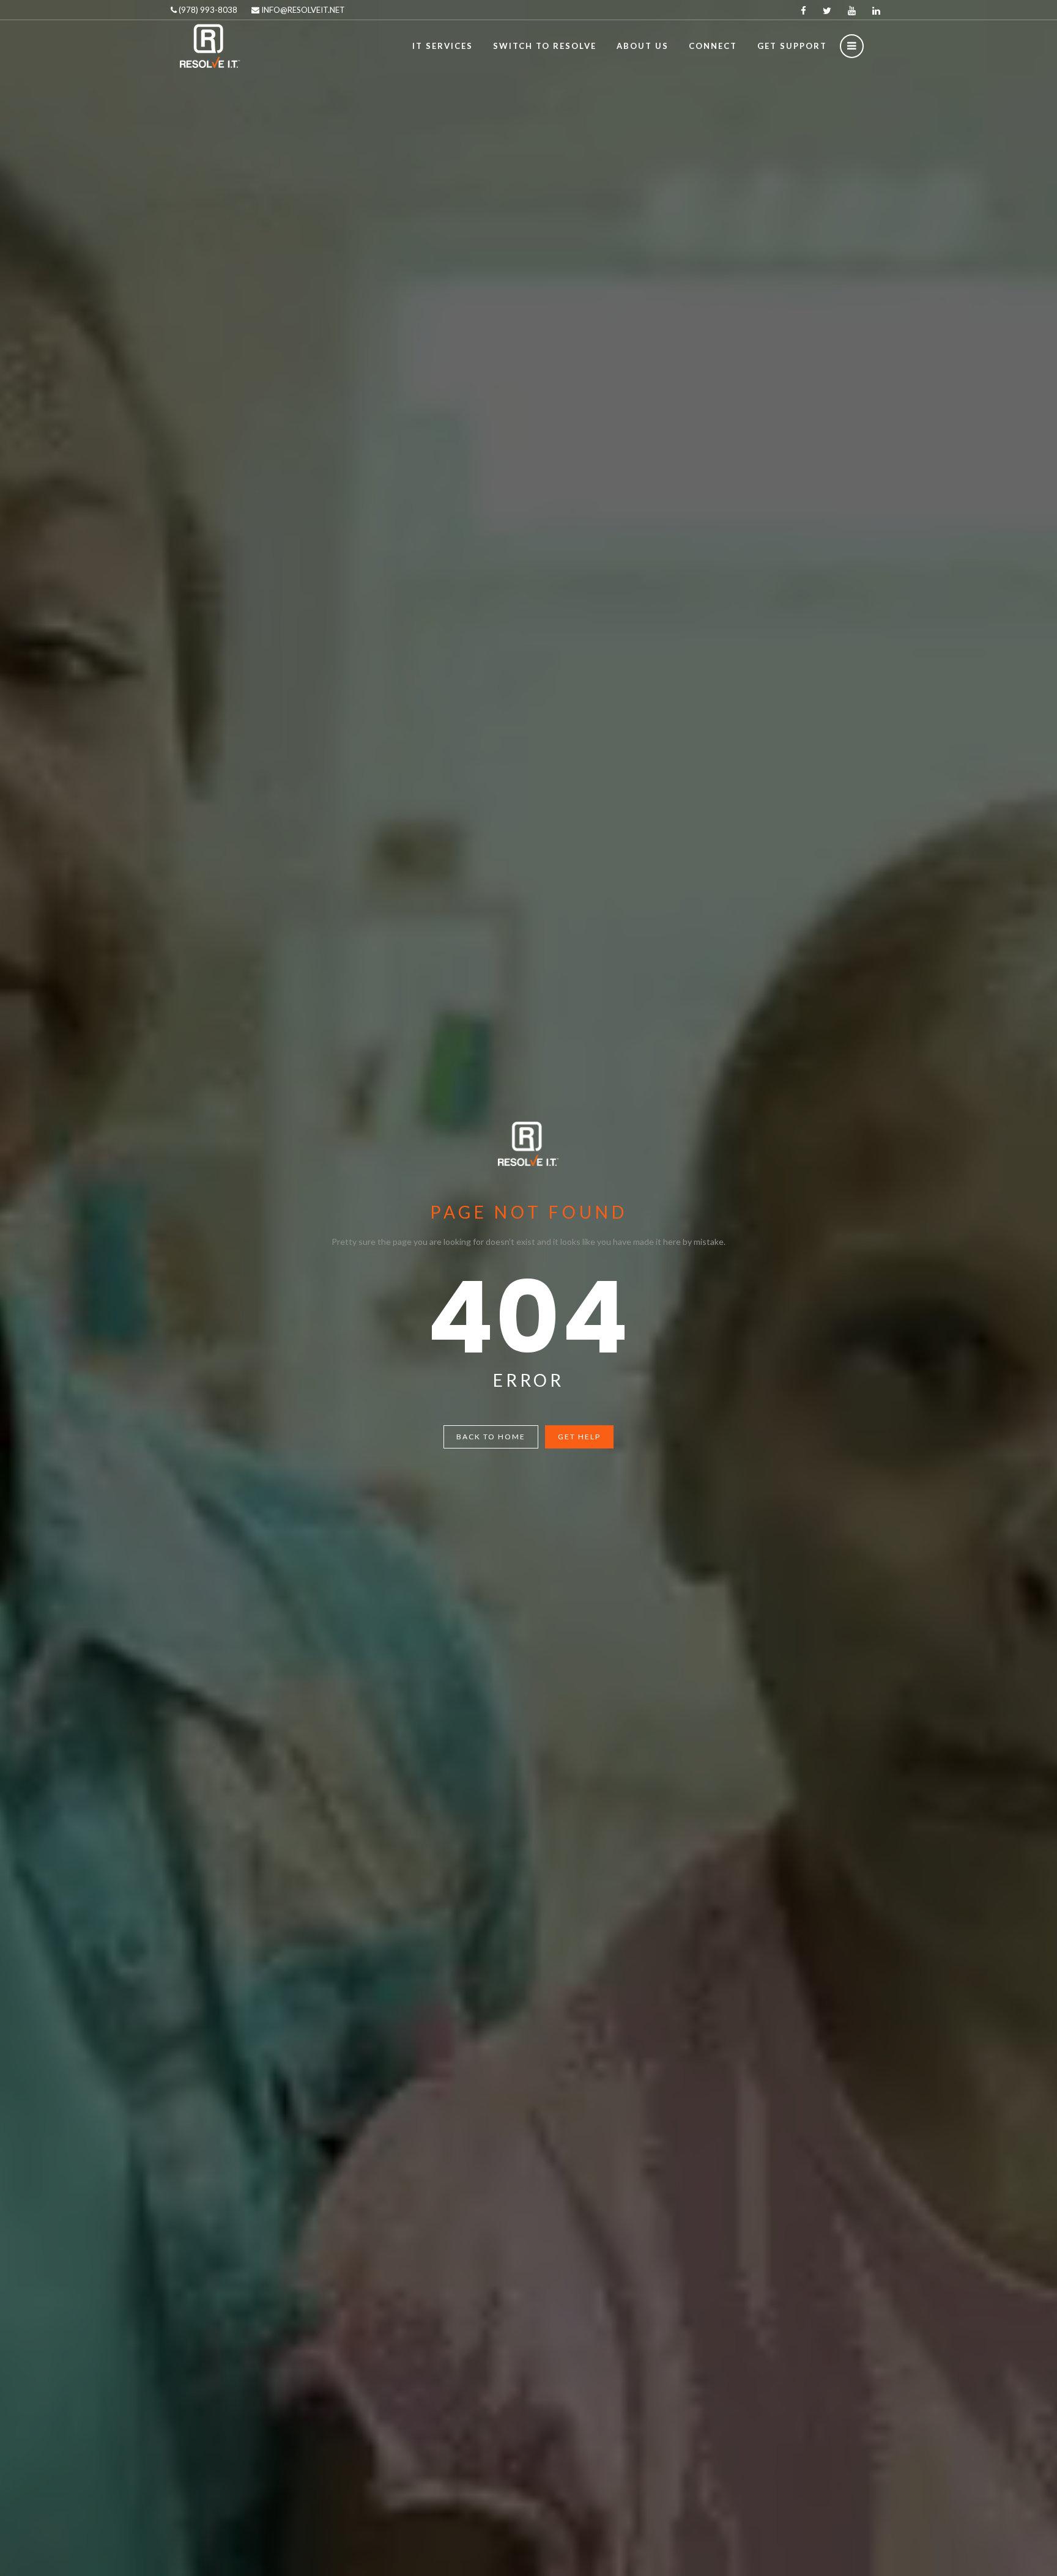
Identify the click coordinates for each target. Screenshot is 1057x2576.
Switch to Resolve (545, 46)
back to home (491, 1437)
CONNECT (713, 46)
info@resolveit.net (302, 10)
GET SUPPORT (792, 46)
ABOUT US (643, 46)
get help (579, 1437)
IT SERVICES (443, 46)
